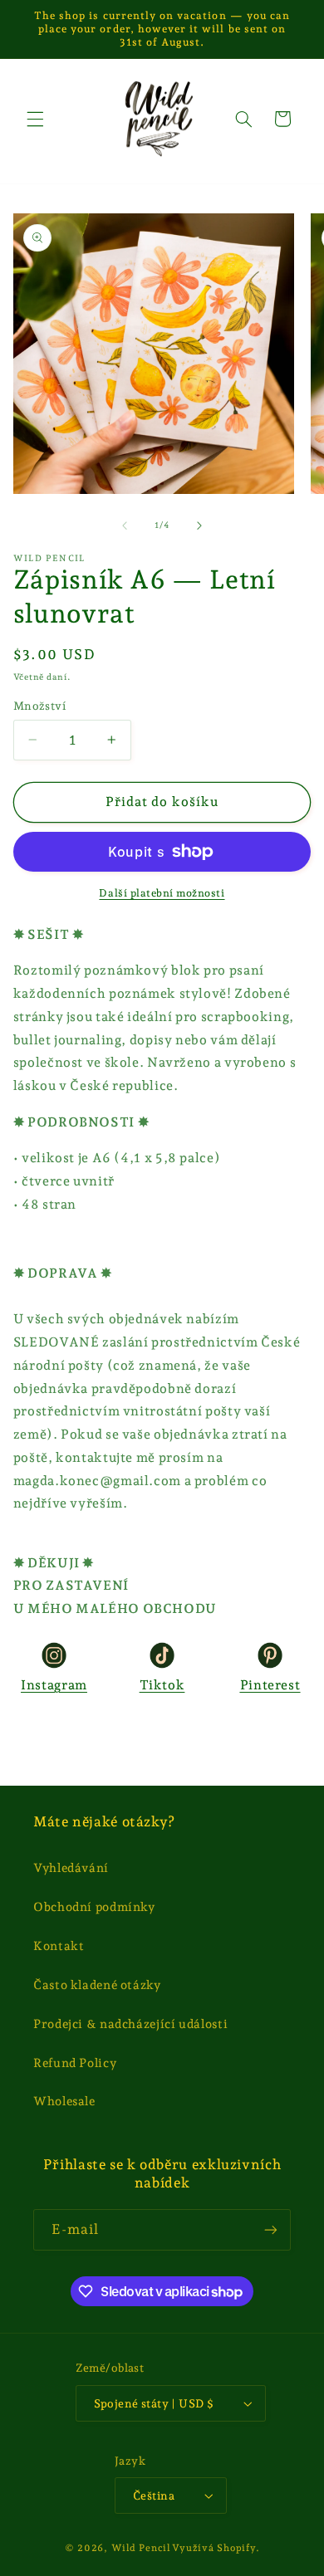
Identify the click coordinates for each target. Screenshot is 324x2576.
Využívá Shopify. (216, 2548)
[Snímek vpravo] (199, 525)
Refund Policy (75, 2063)
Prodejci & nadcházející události (130, 2024)
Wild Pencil (141, 2548)
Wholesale (64, 2101)
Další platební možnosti (162, 893)
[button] (35, 119)
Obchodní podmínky (94, 1906)
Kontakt (59, 1945)
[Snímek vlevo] (125, 525)
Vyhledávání (71, 1867)
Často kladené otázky (97, 1985)
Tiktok (162, 1685)
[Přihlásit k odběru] (271, 2229)
